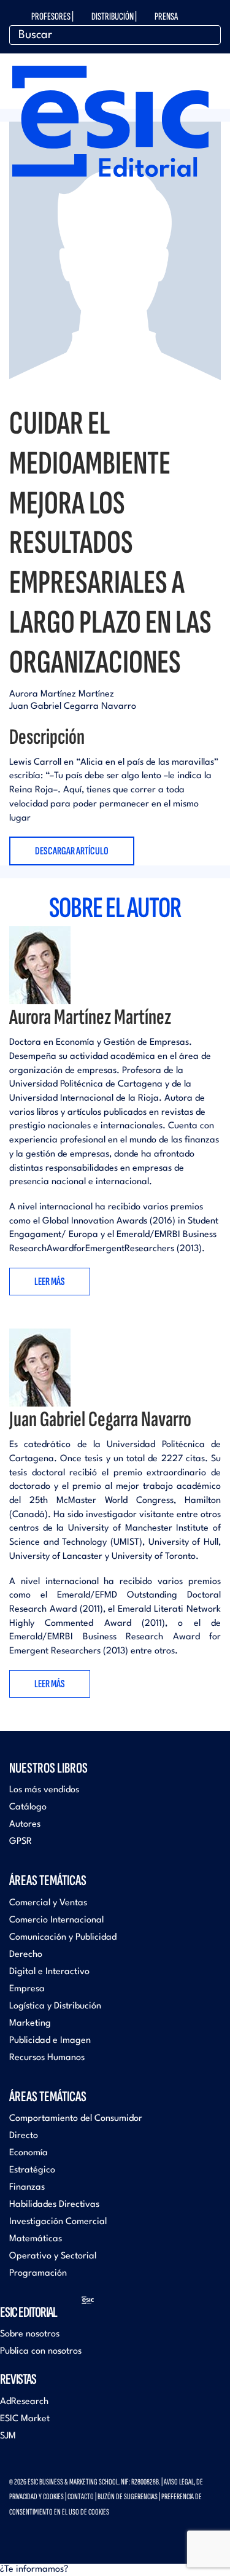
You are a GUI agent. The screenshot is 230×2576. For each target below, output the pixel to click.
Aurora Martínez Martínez (62, 694)
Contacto (81, 2496)
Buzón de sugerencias (128, 2496)
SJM (8, 2436)
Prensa (166, 17)
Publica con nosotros (41, 2352)
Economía (29, 2153)
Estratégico (32, 2170)
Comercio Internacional (56, 1920)
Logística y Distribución (55, 2006)
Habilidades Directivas (54, 2205)
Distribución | (114, 17)
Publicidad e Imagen (50, 2041)
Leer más (50, 1282)
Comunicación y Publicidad (63, 1938)
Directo (24, 2136)
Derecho (26, 1955)
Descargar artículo (72, 851)
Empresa (27, 1989)
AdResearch (24, 2402)
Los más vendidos (44, 1790)
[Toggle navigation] (212, 75)
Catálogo (28, 1807)
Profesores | (52, 17)
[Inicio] (110, 118)
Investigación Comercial (58, 2222)
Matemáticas (36, 2239)
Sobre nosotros (30, 2334)
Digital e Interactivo (49, 1972)
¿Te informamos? (34, 2570)
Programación (38, 2274)
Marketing (30, 2024)
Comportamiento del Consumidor (76, 2119)
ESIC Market (25, 2419)
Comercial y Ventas (48, 1903)
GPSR (21, 1842)
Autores (25, 1825)
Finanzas (27, 2188)
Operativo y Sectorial (53, 2256)
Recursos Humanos (47, 2058)
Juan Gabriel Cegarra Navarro (73, 707)
